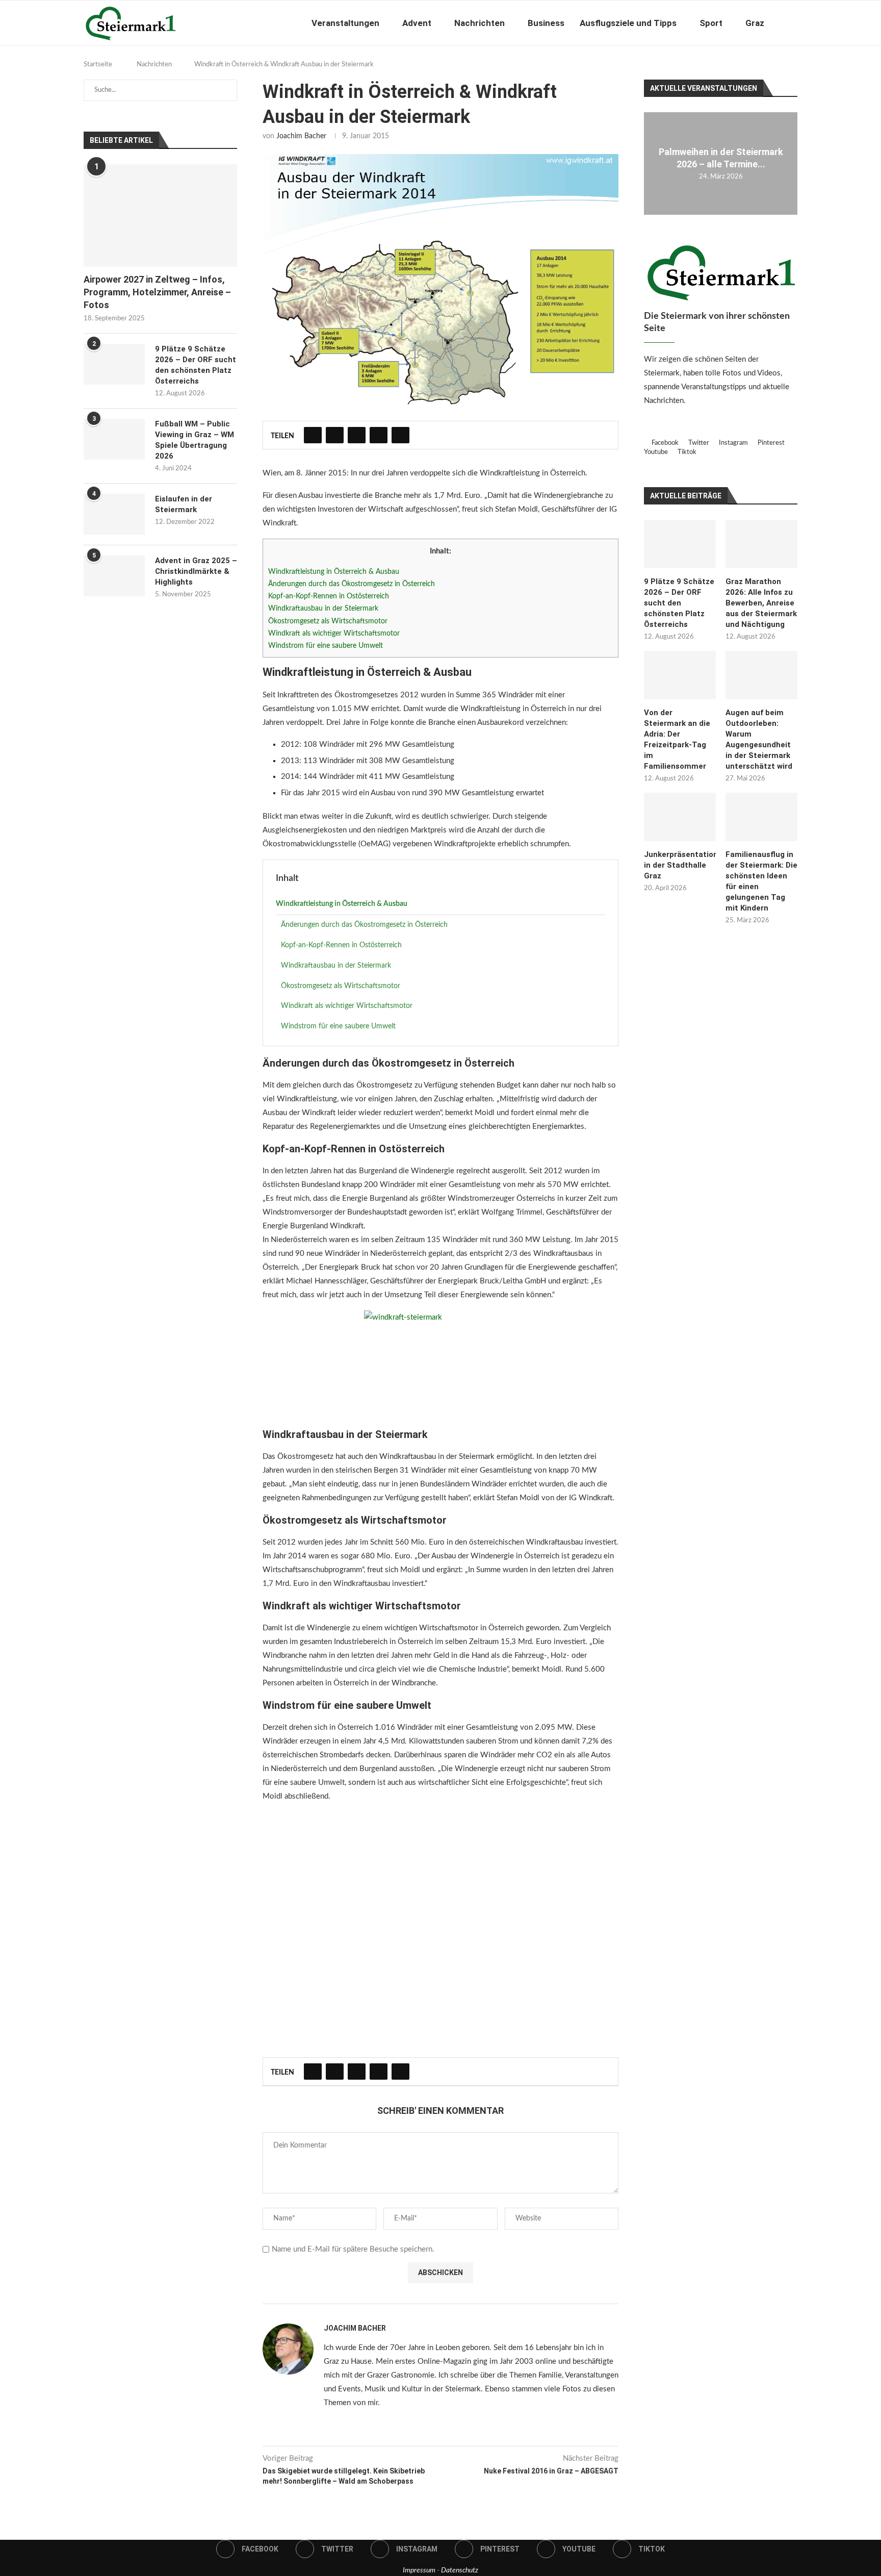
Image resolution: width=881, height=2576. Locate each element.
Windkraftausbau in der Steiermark (323, 609)
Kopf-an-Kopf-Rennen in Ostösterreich (329, 596)
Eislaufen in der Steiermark (184, 504)
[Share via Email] (400, 435)
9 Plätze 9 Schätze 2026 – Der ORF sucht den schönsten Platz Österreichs (679, 603)
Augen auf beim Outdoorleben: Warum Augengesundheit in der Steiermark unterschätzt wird (759, 739)
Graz (755, 23)
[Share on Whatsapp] (379, 435)
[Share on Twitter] (335, 435)
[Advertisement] (440, 1935)
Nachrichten (480, 23)
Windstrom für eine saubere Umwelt (326, 646)
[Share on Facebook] (313, 435)
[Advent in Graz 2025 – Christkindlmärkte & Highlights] (114, 576)
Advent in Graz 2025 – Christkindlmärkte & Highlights (196, 571)
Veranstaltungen (345, 23)
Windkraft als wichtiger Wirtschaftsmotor (334, 634)
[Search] (792, 23)
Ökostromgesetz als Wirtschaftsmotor (328, 621)
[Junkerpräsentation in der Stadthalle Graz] (680, 817)
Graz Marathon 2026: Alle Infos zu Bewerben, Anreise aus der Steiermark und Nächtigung (761, 603)
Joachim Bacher (301, 136)
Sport (711, 23)
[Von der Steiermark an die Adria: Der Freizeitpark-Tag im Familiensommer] (680, 675)
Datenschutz (460, 2570)
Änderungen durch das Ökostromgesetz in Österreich (352, 584)
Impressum (419, 2570)
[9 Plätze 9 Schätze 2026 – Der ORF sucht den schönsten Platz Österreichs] (680, 544)
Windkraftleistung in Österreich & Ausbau (334, 572)
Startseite (98, 65)
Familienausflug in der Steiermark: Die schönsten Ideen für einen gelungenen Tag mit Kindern (761, 881)
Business (546, 23)
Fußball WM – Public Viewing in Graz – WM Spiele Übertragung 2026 (195, 440)
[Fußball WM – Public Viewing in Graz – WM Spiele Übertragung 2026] (114, 439)
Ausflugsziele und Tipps (628, 23)
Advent (417, 23)
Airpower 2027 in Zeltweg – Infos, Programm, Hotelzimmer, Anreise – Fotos (157, 292)
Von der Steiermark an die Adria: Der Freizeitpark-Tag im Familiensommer (677, 739)
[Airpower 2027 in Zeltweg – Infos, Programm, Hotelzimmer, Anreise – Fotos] (160, 216)
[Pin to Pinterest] (357, 435)
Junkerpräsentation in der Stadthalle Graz (680, 865)
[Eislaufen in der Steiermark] (114, 514)
